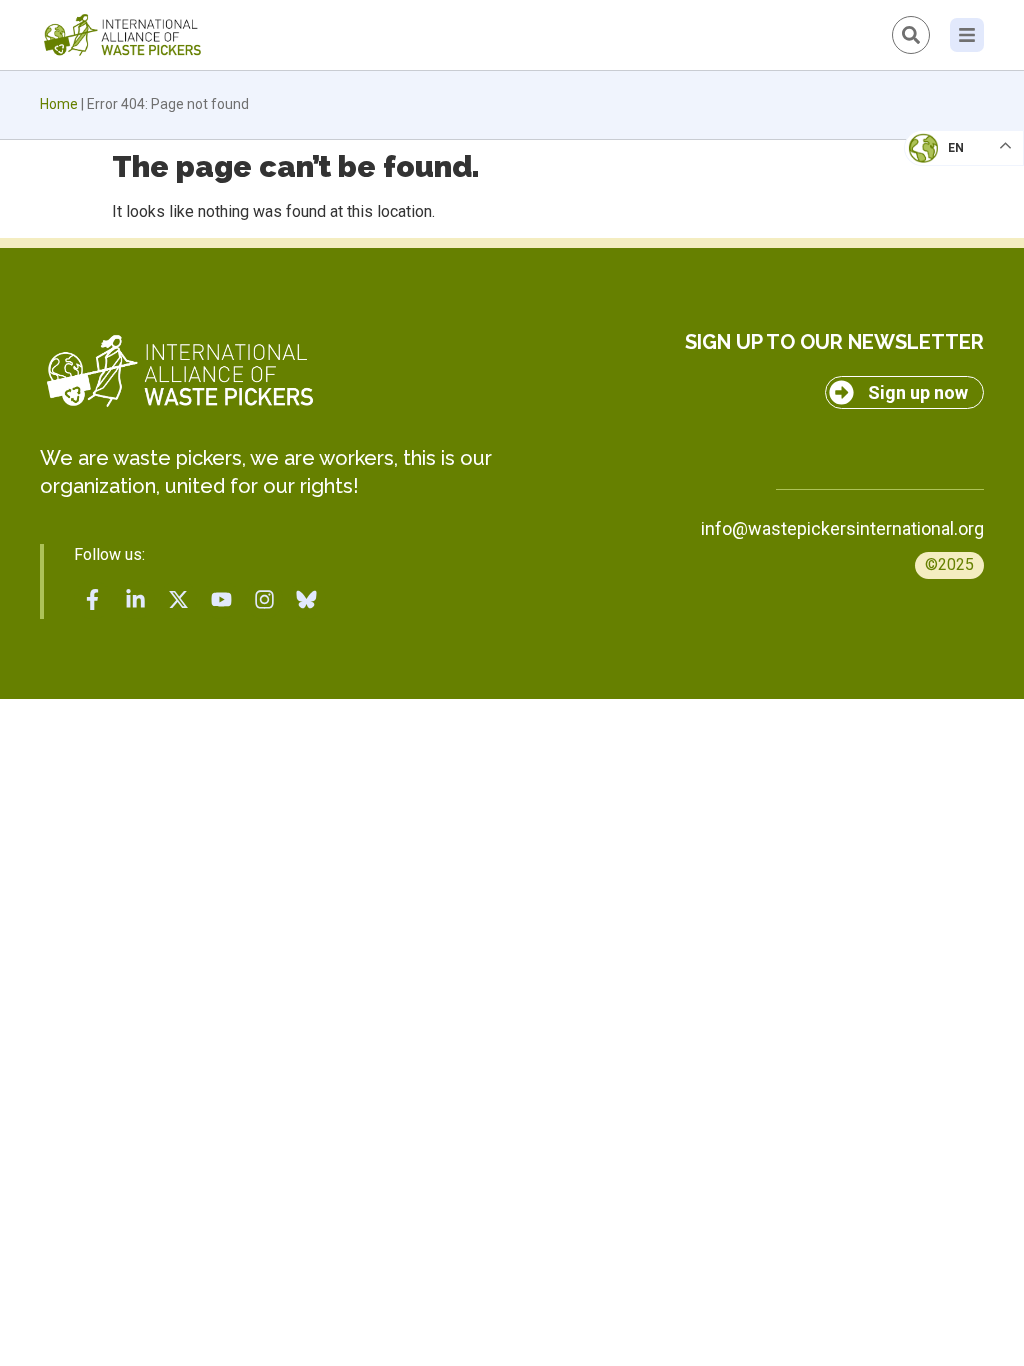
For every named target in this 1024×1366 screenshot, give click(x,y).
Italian (942, 206)
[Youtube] (221, 600)
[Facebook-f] (93, 600)
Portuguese (959, 246)
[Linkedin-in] (136, 600)
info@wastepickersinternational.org (842, 528)
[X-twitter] (179, 600)
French (943, 166)
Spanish (944, 286)
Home (59, 104)
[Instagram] (264, 600)
